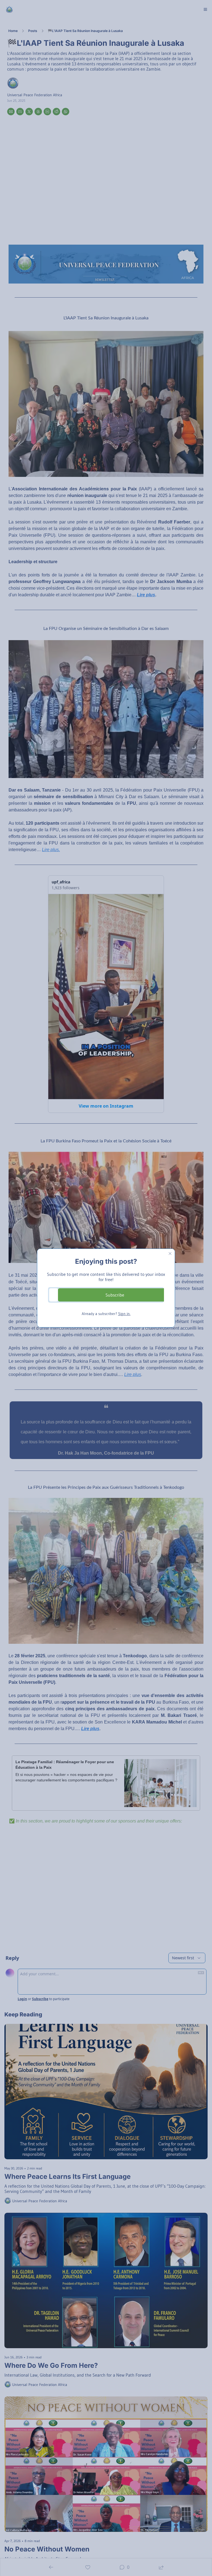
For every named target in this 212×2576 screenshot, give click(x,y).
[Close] (170, 1254)
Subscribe (115, 1295)
